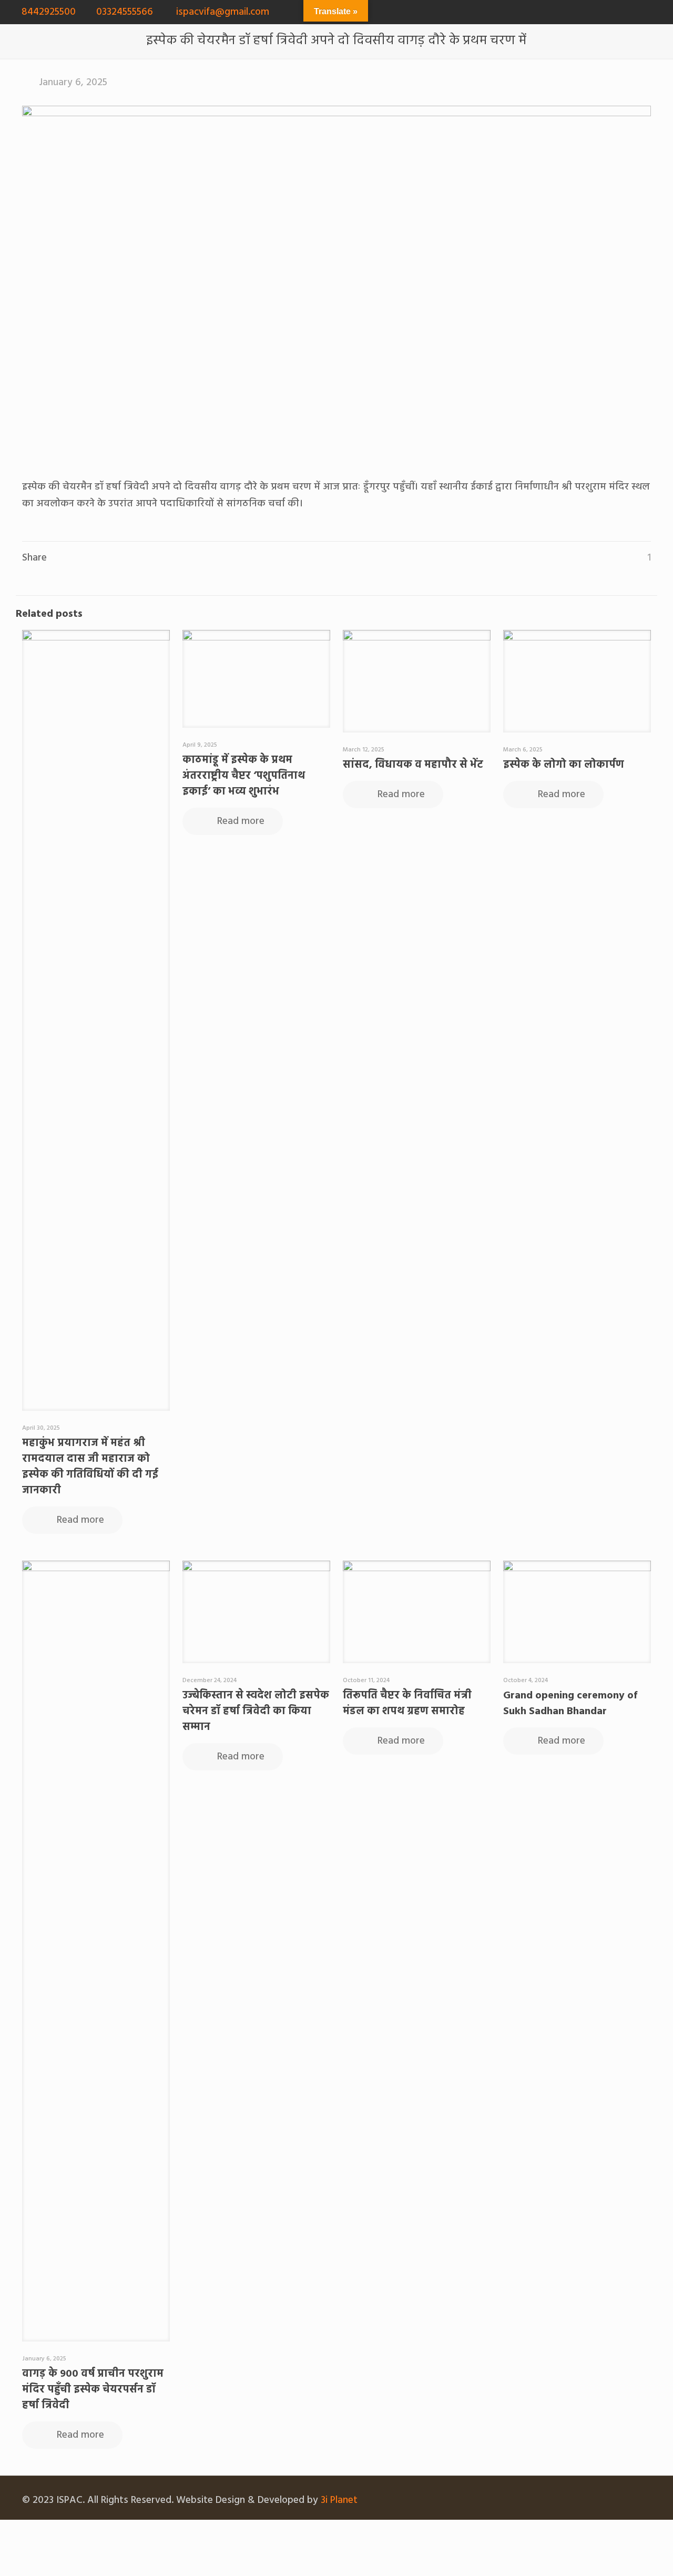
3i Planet (339, 2500)
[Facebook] (618, 12)
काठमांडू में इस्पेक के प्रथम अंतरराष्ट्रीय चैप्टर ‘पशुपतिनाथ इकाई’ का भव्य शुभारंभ (244, 776)
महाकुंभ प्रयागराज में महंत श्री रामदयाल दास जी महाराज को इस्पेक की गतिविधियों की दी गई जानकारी (90, 1467)
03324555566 (125, 12)
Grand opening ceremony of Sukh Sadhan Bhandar (570, 1704)
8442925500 (49, 12)
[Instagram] (661, 12)
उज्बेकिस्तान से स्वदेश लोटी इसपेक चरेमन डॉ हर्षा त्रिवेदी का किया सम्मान (256, 1712)
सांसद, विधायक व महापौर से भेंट (413, 765)
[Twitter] (632, 12)
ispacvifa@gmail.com (221, 12)
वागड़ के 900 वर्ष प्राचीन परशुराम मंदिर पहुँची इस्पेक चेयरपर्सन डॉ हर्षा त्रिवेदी (93, 2390)
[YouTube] (646, 12)
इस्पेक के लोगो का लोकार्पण (564, 765)
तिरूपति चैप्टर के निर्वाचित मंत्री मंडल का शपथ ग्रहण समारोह (407, 1704)
